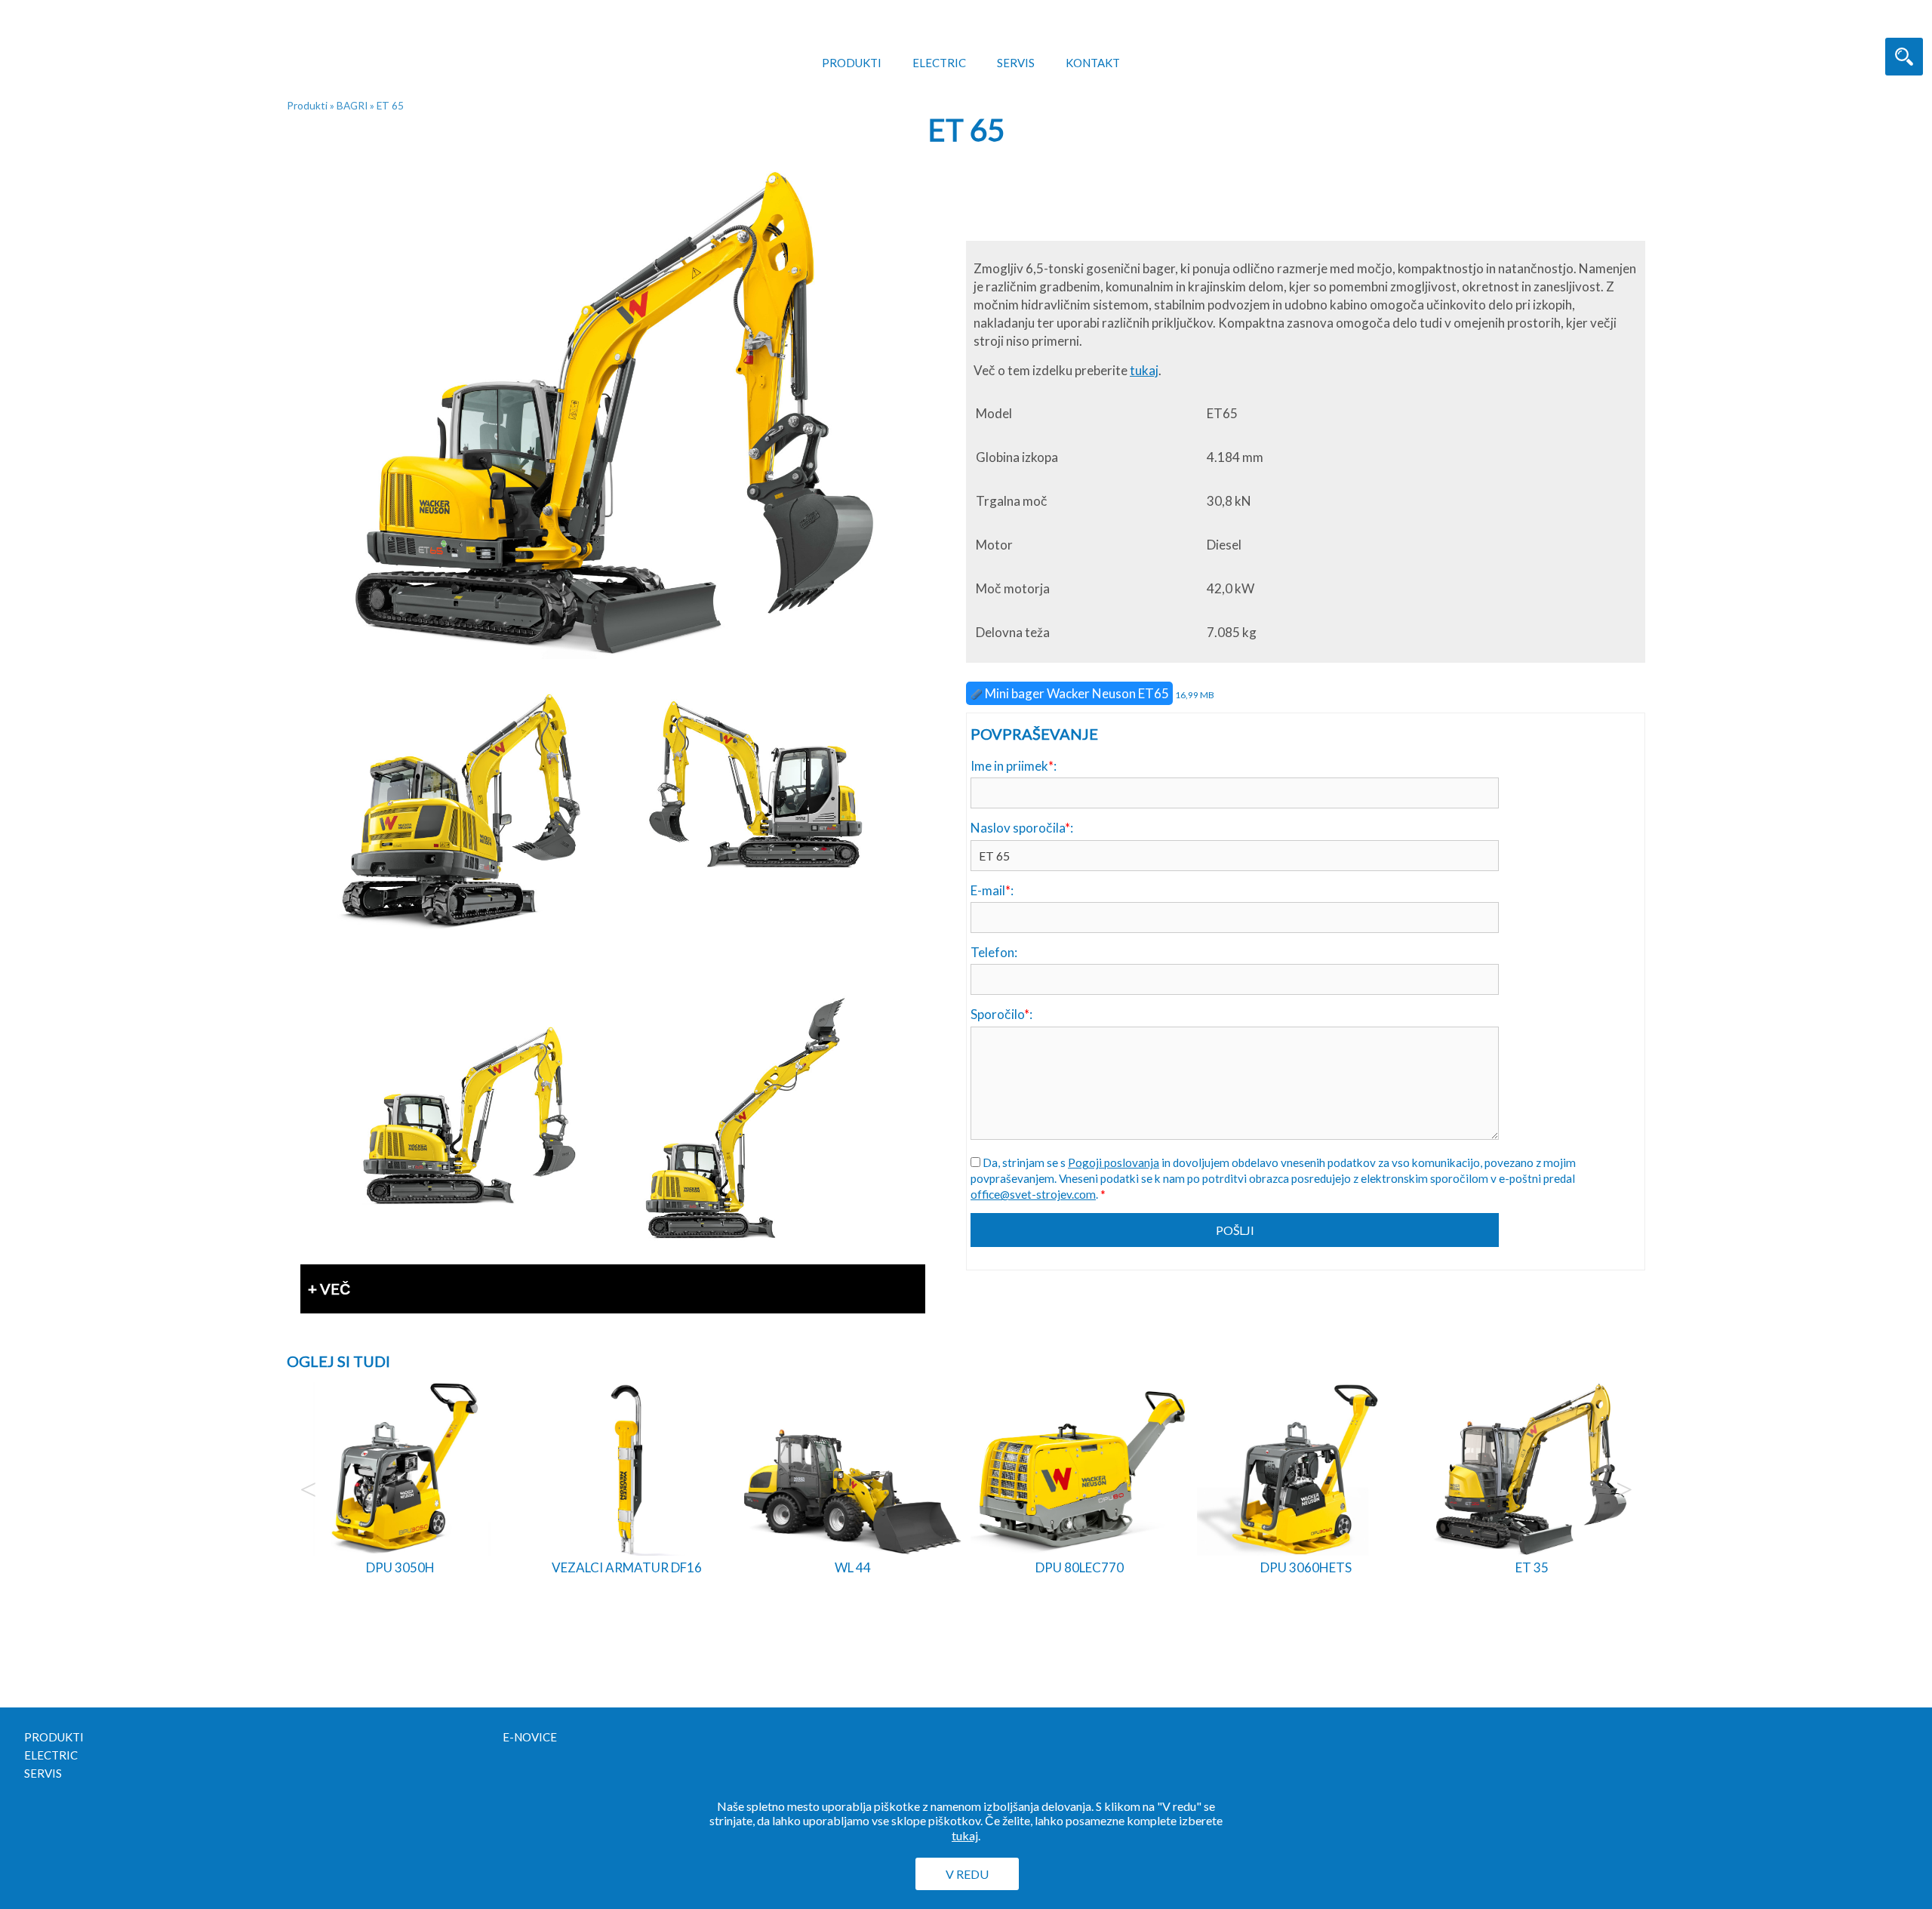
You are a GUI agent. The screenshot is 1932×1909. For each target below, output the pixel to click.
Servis (1016, 63)
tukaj (1144, 370)
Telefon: (994, 952)
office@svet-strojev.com (1033, 1194)
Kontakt (1093, 63)
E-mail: (992, 890)
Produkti (852, 63)
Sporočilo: (1001, 1014)
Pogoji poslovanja (1114, 1162)
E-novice (530, 1737)
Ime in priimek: (1014, 766)
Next (1624, 1490)
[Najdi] (1904, 57)
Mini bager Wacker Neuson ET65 (1076, 693)
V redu (967, 1874)
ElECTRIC (939, 63)
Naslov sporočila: (1022, 828)
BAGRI (352, 106)
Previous (308, 1490)
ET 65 (390, 106)
